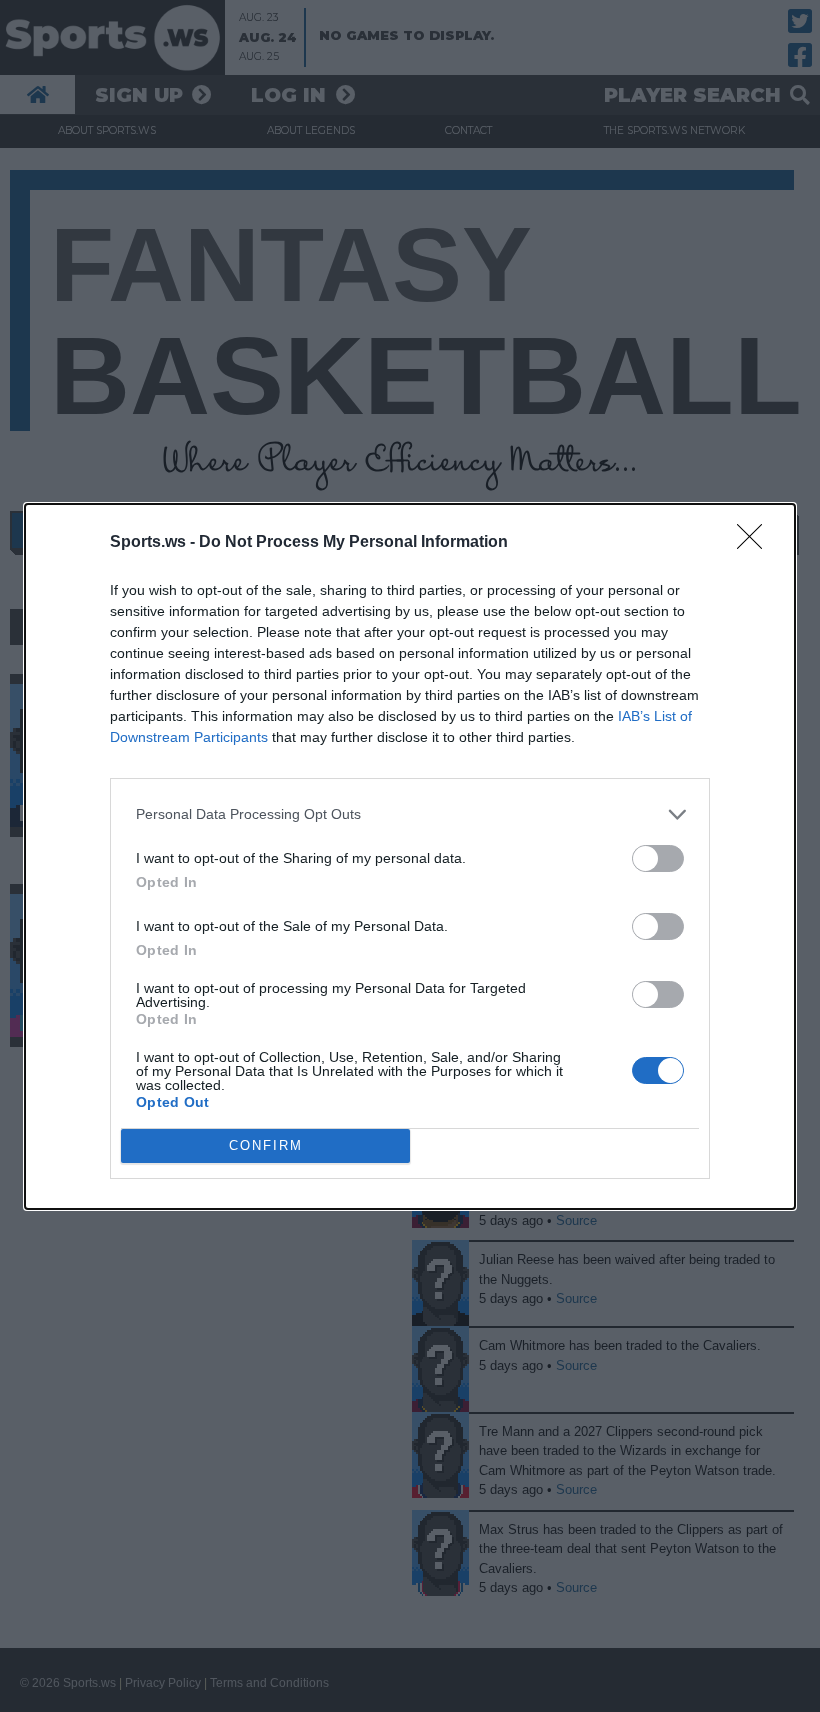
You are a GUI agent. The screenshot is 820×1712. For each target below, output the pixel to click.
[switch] (658, 858)
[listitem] (410, 814)
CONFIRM (266, 1145)
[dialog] (410, 856)
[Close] (756, 543)
